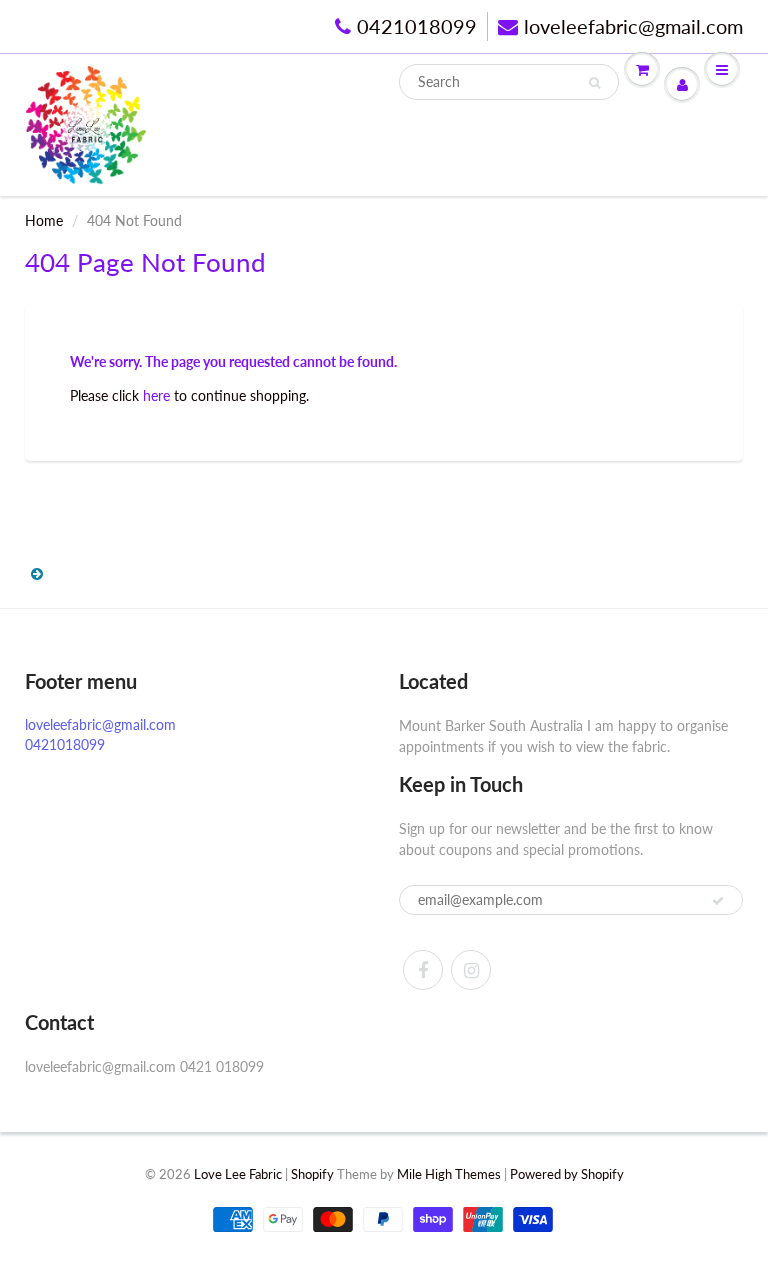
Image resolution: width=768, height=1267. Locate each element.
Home (44, 220)
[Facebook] (423, 970)
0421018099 (417, 26)
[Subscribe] (718, 901)
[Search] (594, 83)
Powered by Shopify (567, 1174)
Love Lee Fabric (238, 1174)
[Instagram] (471, 970)
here (156, 395)
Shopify (312, 1174)
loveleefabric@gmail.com (633, 26)
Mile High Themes (449, 1174)
